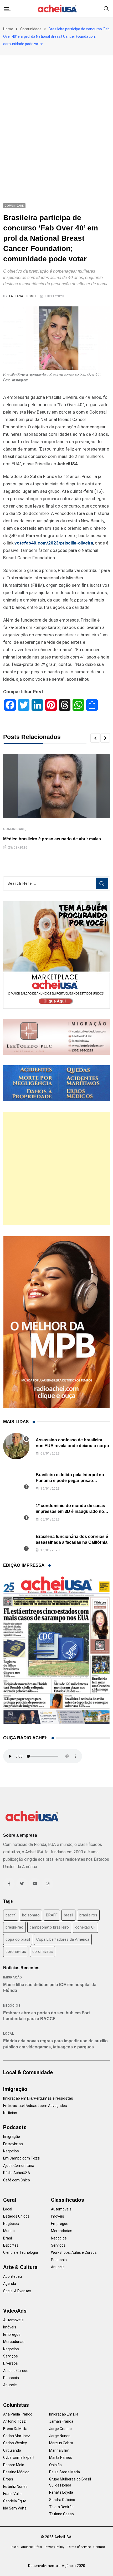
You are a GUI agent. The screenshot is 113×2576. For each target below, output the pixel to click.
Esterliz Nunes (15, 2487)
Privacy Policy (54, 2547)
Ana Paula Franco (18, 2414)
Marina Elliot (59, 2450)
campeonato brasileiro (49, 1927)
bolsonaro (31, 1915)
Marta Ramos (61, 2457)
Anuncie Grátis (32, 2547)
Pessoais (59, 2260)
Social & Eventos (17, 2291)
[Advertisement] (56, 115)
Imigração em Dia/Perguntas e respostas (38, 2098)
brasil (68, 1915)
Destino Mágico (16, 2472)
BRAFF (52, 1915)
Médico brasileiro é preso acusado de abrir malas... (54, 839)
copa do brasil (18, 1939)
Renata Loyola (61, 2492)
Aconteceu (12, 2276)
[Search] (106, 8)
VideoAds (15, 2311)
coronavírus (43, 1952)
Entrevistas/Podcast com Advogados (35, 2106)
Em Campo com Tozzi (22, 2158)
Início (15, 2547)
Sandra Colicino (62, 2500)
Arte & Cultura (20, 2267)
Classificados (68, 2200)
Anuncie (58, 2267)
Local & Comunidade (28, 2072)
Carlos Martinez (17, 2436)
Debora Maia (14, 2465)
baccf (11, 1915)
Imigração (13, 1977)
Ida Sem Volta (15, 2508)
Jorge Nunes (60, 2436)
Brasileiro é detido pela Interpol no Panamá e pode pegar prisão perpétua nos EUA (70, 1481)
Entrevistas (13, 2144)
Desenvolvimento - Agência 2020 (57, 2566)
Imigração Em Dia (64, 2414)
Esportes (11, 2245)
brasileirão (14, 1927)
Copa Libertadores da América (63, 1939)
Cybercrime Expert (19, 2457)
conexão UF (85, 1927)
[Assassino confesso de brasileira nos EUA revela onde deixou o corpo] (16, 1446)
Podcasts (15, 2127)
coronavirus (16, 1952)
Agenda (10, 2284)
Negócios (12, 2006)
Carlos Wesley (15, 2443)
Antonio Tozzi (15, 2421)
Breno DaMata (15, 2429)
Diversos (11, 2363)
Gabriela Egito (15, 2501)
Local (9, 2034)
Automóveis (61, 2209)
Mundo (9, 2231)
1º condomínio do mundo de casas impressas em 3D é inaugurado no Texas (70, 1512)
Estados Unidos (16, 2216)
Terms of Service (79, 2547)
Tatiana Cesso (22, 296)
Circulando (12, 2450)
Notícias (10, 2113)
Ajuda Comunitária (19, 2166)
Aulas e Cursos (16, 2371)
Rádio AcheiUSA (17, 2173)
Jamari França (61, 2421)
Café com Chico (17, 2180)
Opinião (55, 2465)
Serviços (58, 2245)
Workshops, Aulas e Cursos (74, 2252)
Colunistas (16, 2405)
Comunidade (31, 29)
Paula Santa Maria (65, 2472)
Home (8, 29)
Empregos (60, 2224)
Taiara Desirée (61, 2507)
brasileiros (88, 1915)
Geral (10, 2200)
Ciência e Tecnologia (20, 2252)
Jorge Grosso (60, 2429)
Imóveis (58, 2216)
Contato (99, 2547)
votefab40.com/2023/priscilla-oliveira (54, 543)
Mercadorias (62, 2231)
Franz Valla (12, 2494)
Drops (8, 2479)
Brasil (8, 2238)
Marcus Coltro (61, 2443)
